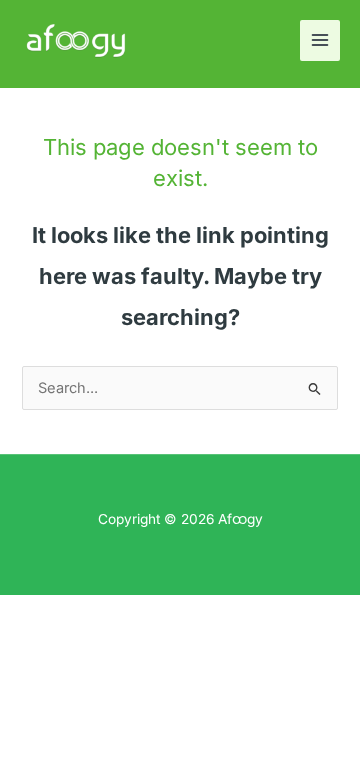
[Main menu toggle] (320, 40)
